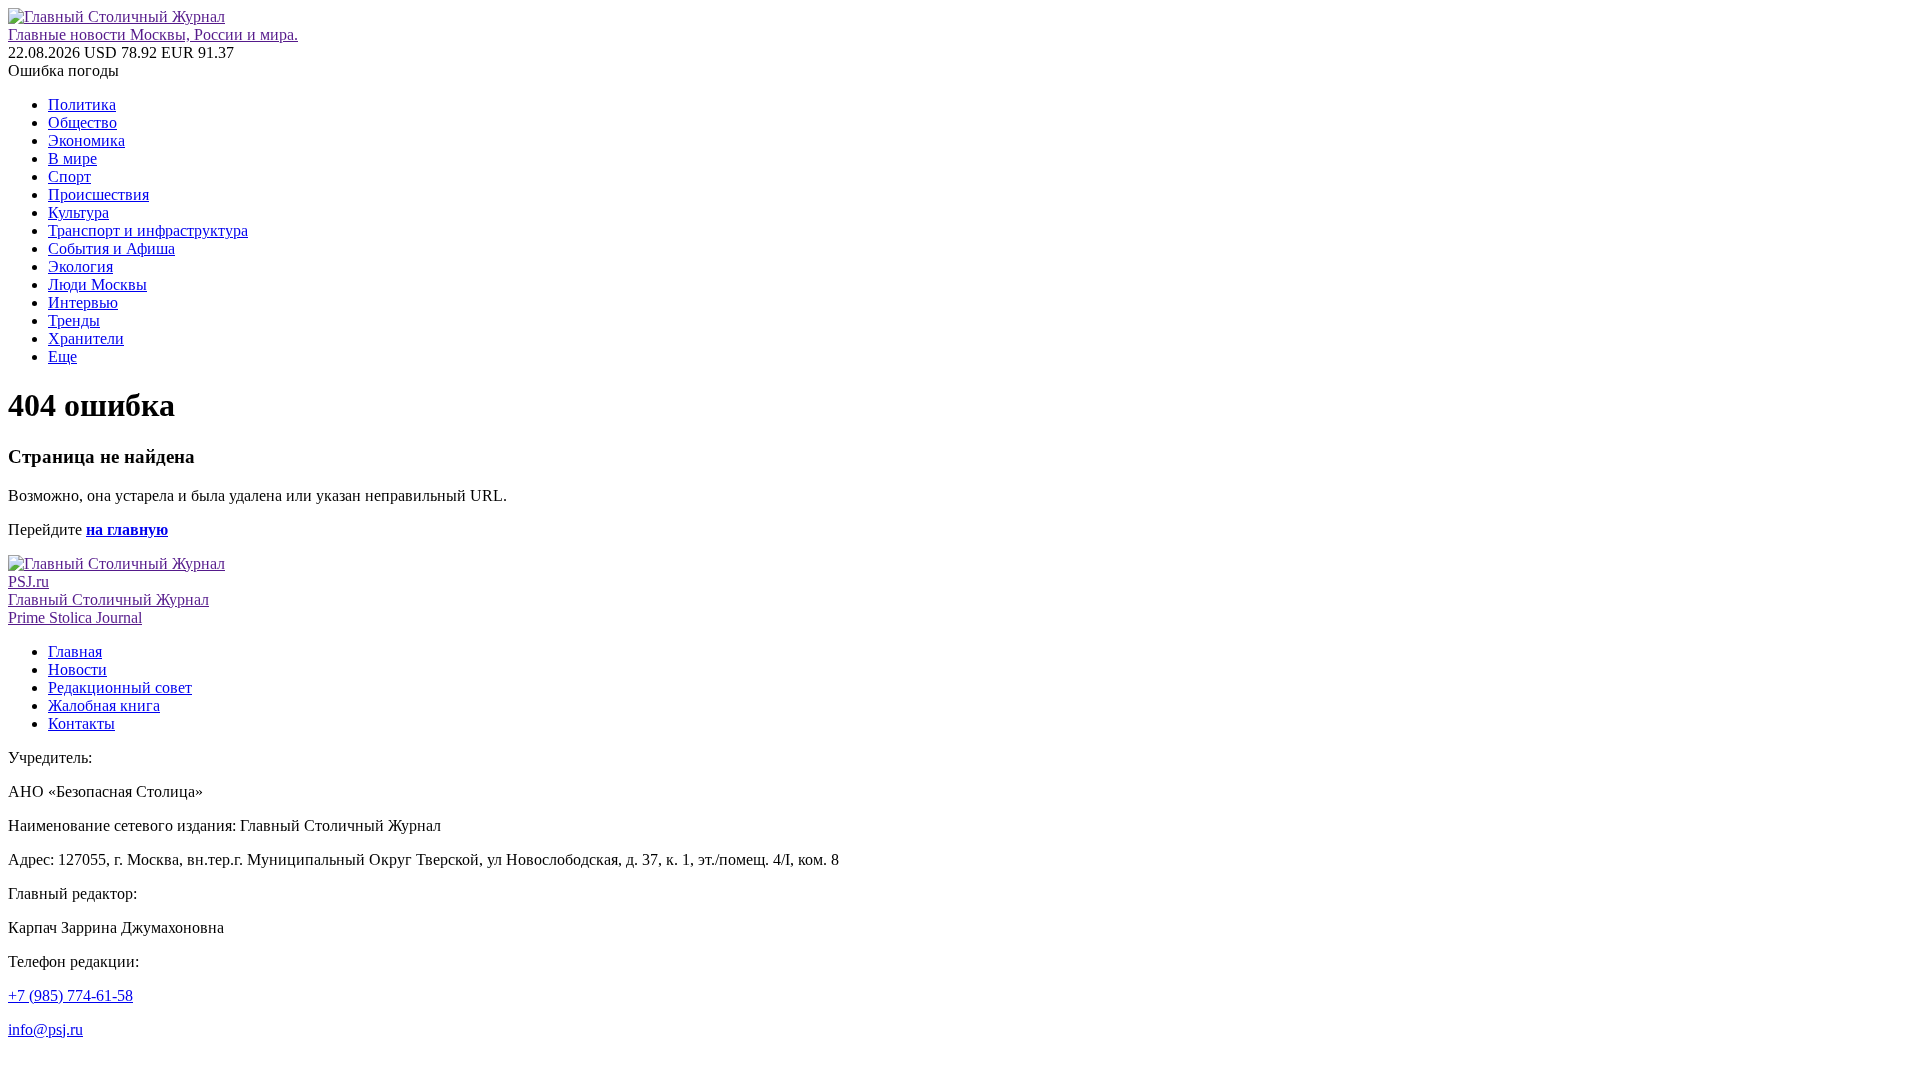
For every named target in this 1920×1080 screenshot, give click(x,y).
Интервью (83, 302)
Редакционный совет (120, 687)
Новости (77, 669)
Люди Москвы (97, 284)
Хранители (86, 338)
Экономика (86, 140)
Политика (82, 104)
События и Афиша (111, 248)
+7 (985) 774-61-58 (70, 995)
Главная (75, 651)
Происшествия (98, 194)
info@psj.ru (45, 1029)
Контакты (81, 723)
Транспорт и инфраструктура (148, 230)
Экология (80, 266)
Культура (78, 212)
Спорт (69, 176)
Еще (62, 356)
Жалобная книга (104, 705)
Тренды (74, 320)
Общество (82, 122)
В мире (72, 158)
